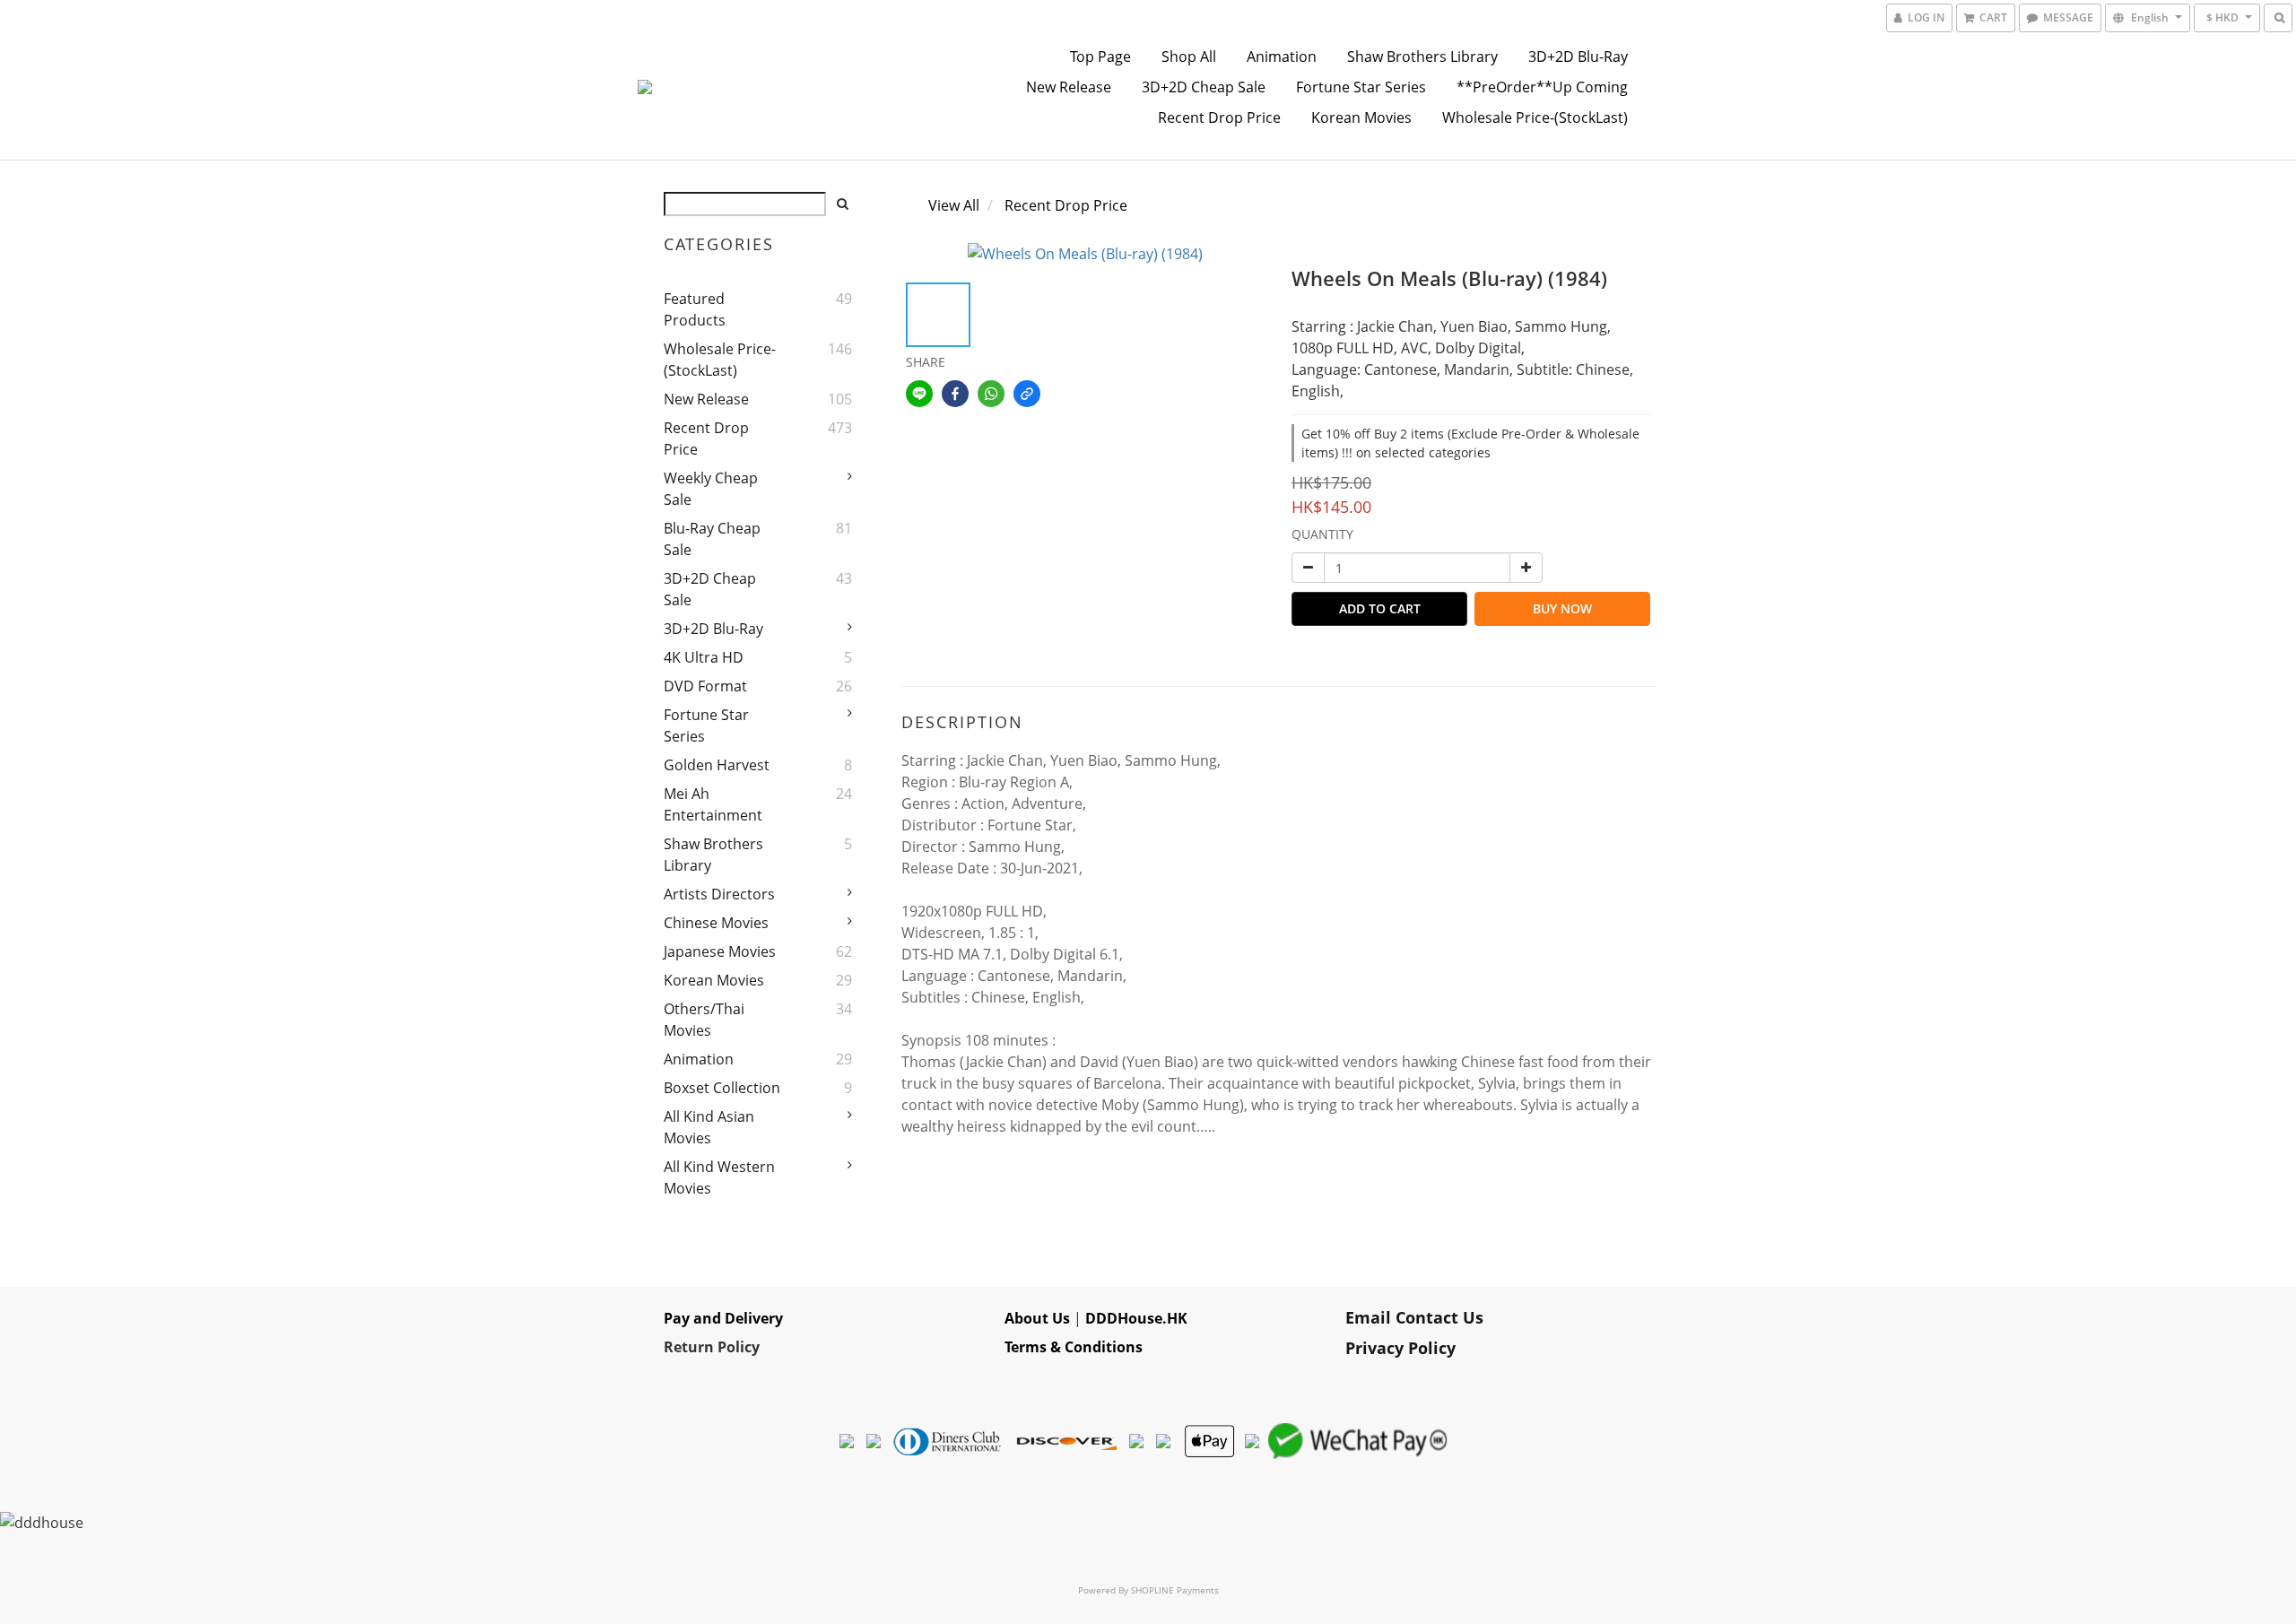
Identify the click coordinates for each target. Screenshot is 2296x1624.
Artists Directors (719, 894)
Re (673, 1347)
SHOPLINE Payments (1175, 1590)
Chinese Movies (716, 923)
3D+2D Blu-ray (1578, 56)
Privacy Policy (1400, 1348)
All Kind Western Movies (719, 1177)
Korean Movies (1361, 117)
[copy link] (1027, 394)
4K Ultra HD (704, 657)
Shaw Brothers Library (1422, 56)
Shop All (1189, 56)
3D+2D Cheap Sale (1204, 87)
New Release (1069, 87)
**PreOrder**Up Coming (1542, 87)
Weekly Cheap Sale (711, 489)
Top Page (1100, 56)
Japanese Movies (720, 951)
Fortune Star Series (1361, 87)
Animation (1282, 56)
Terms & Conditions (1074, 1347)
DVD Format (705, 686)
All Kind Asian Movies (709, 1127)
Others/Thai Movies (704, 1020)
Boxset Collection (722, 1088)
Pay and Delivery (723, 1318)
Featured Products (695, 309)
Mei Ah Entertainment (713, 804)
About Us (1037, 1318)
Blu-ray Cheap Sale (712, 539)
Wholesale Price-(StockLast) (1535, 117)
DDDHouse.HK (1136, 1318)
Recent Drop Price (1219, 117)
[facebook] (955, 394)
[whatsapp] (991, 394)
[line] (919, 394)
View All (954, 205)
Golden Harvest (717, 765)
